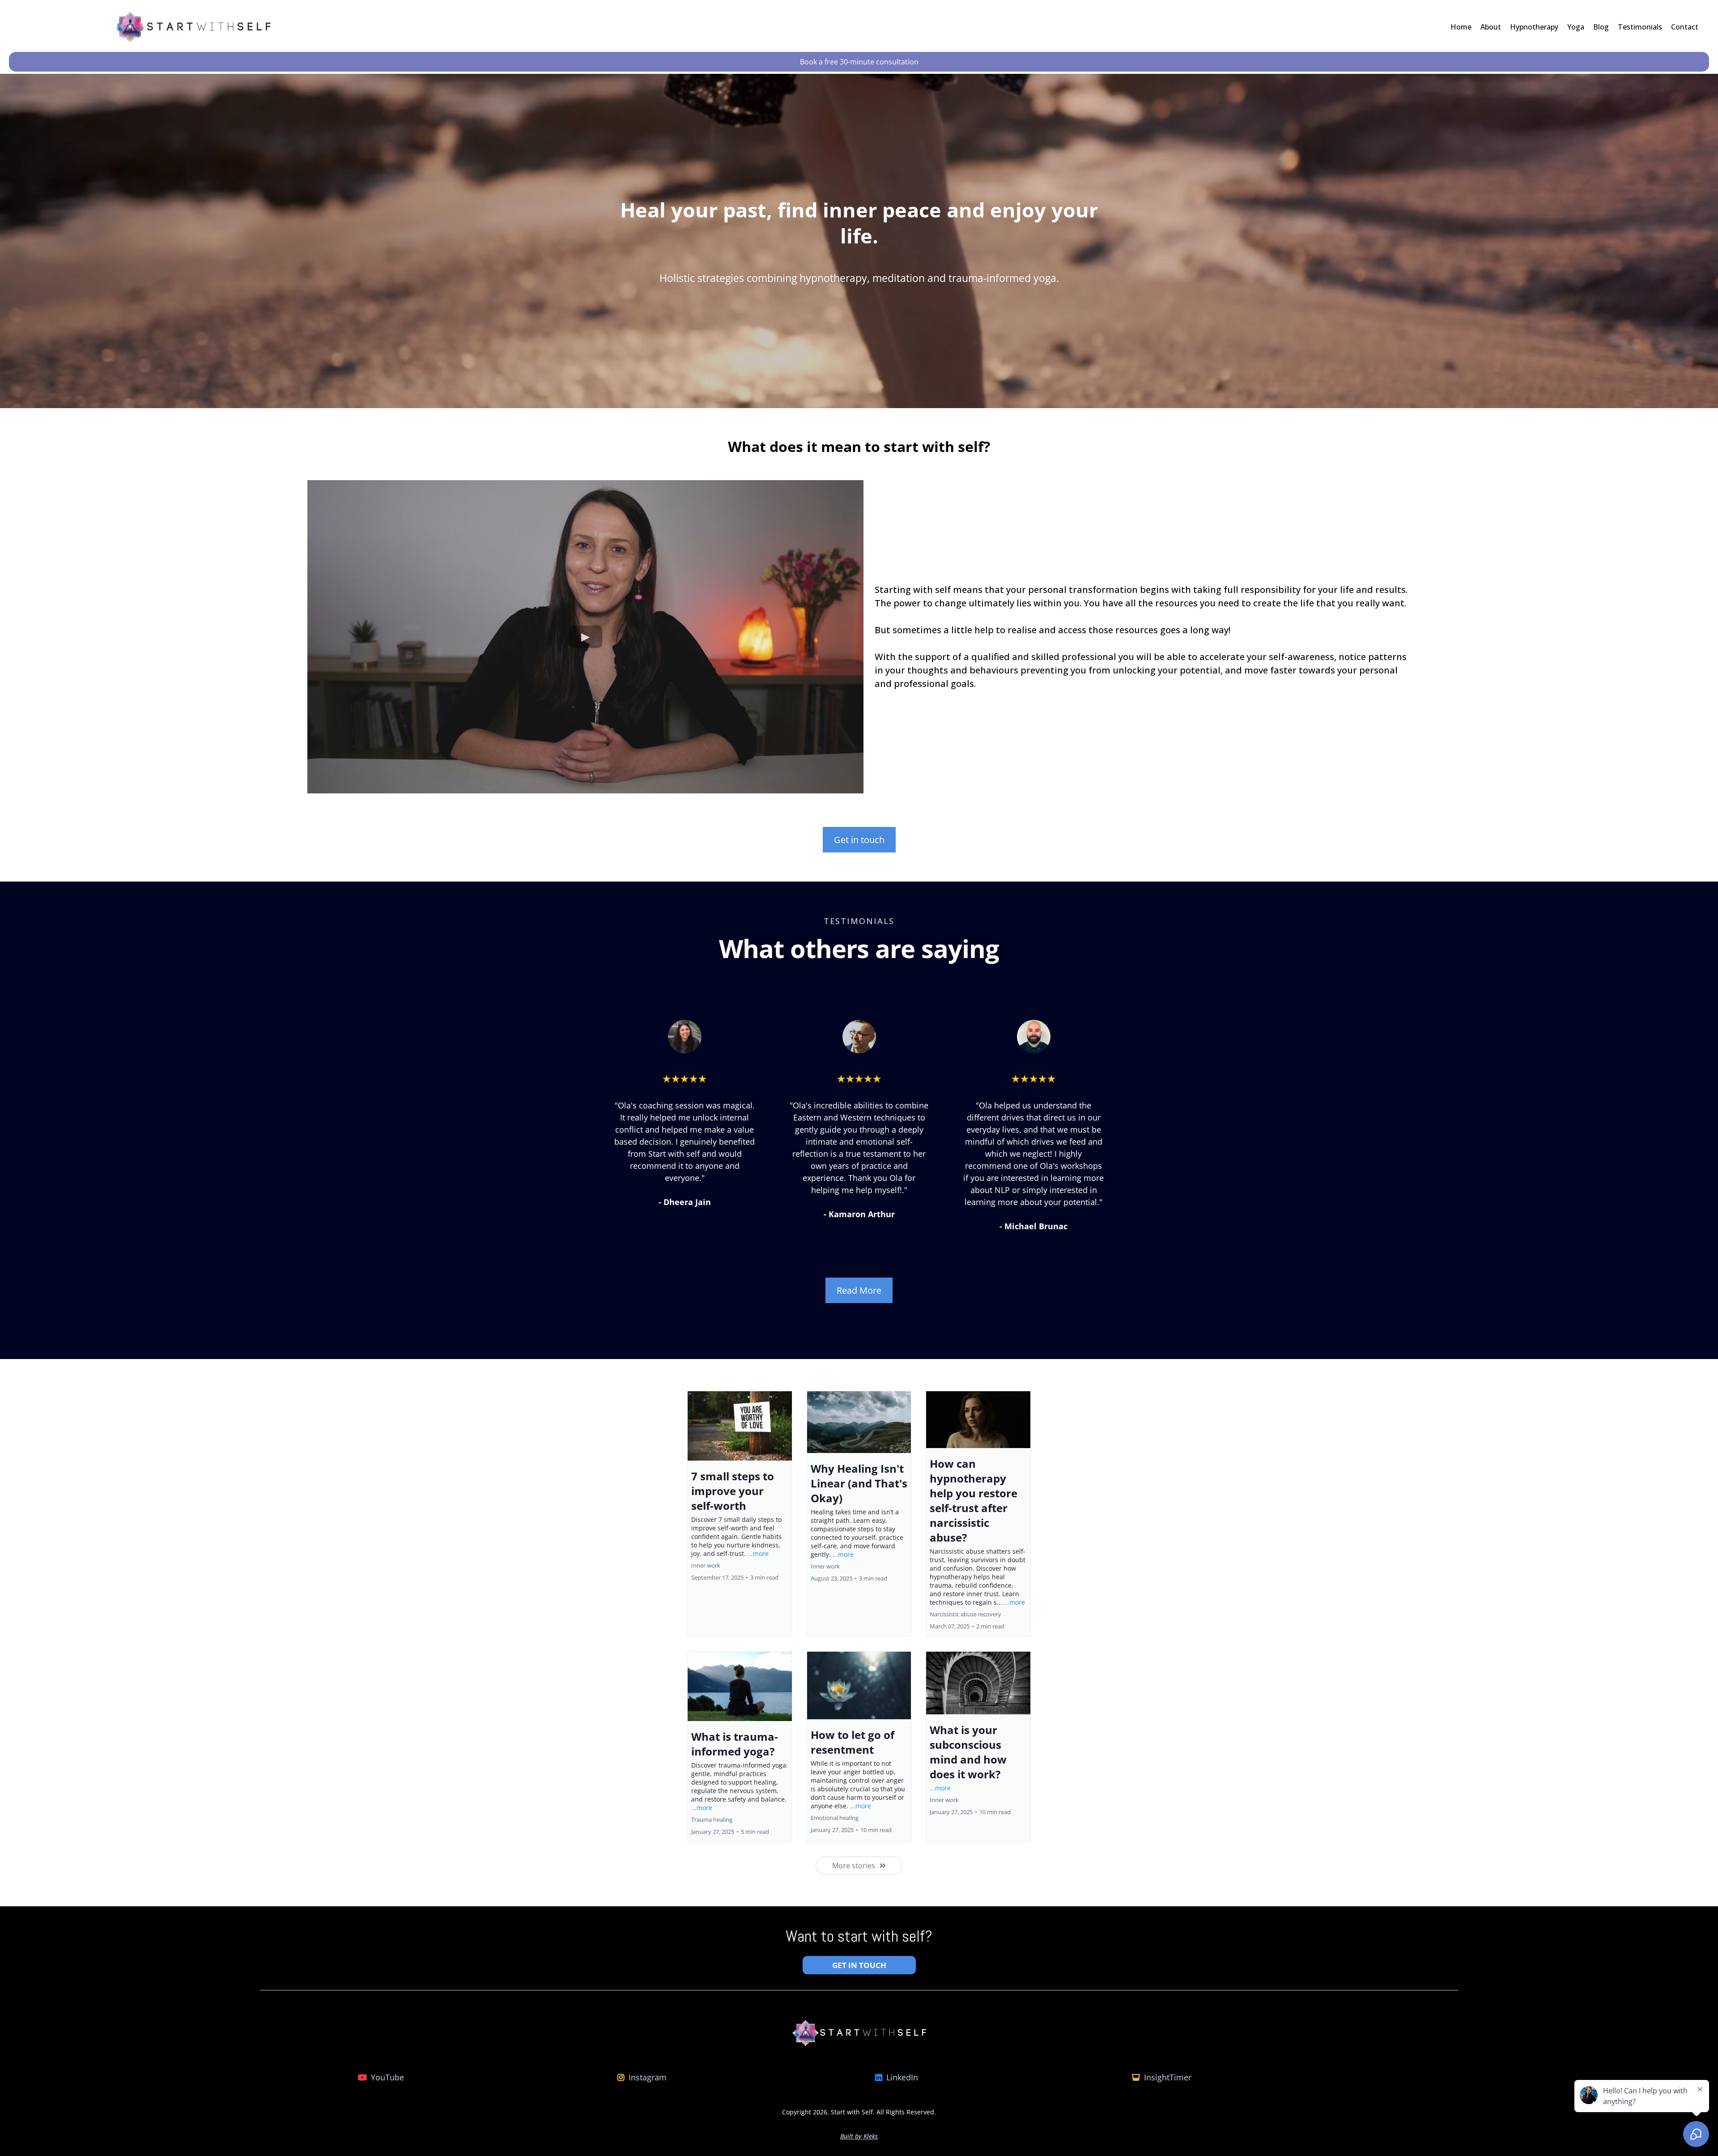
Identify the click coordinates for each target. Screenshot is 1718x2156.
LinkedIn (902, 2077)
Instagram (648, 2077)
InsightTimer (1168, 2077)
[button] (740, 1514)
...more (758, 1553)
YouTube (387, 2077)
